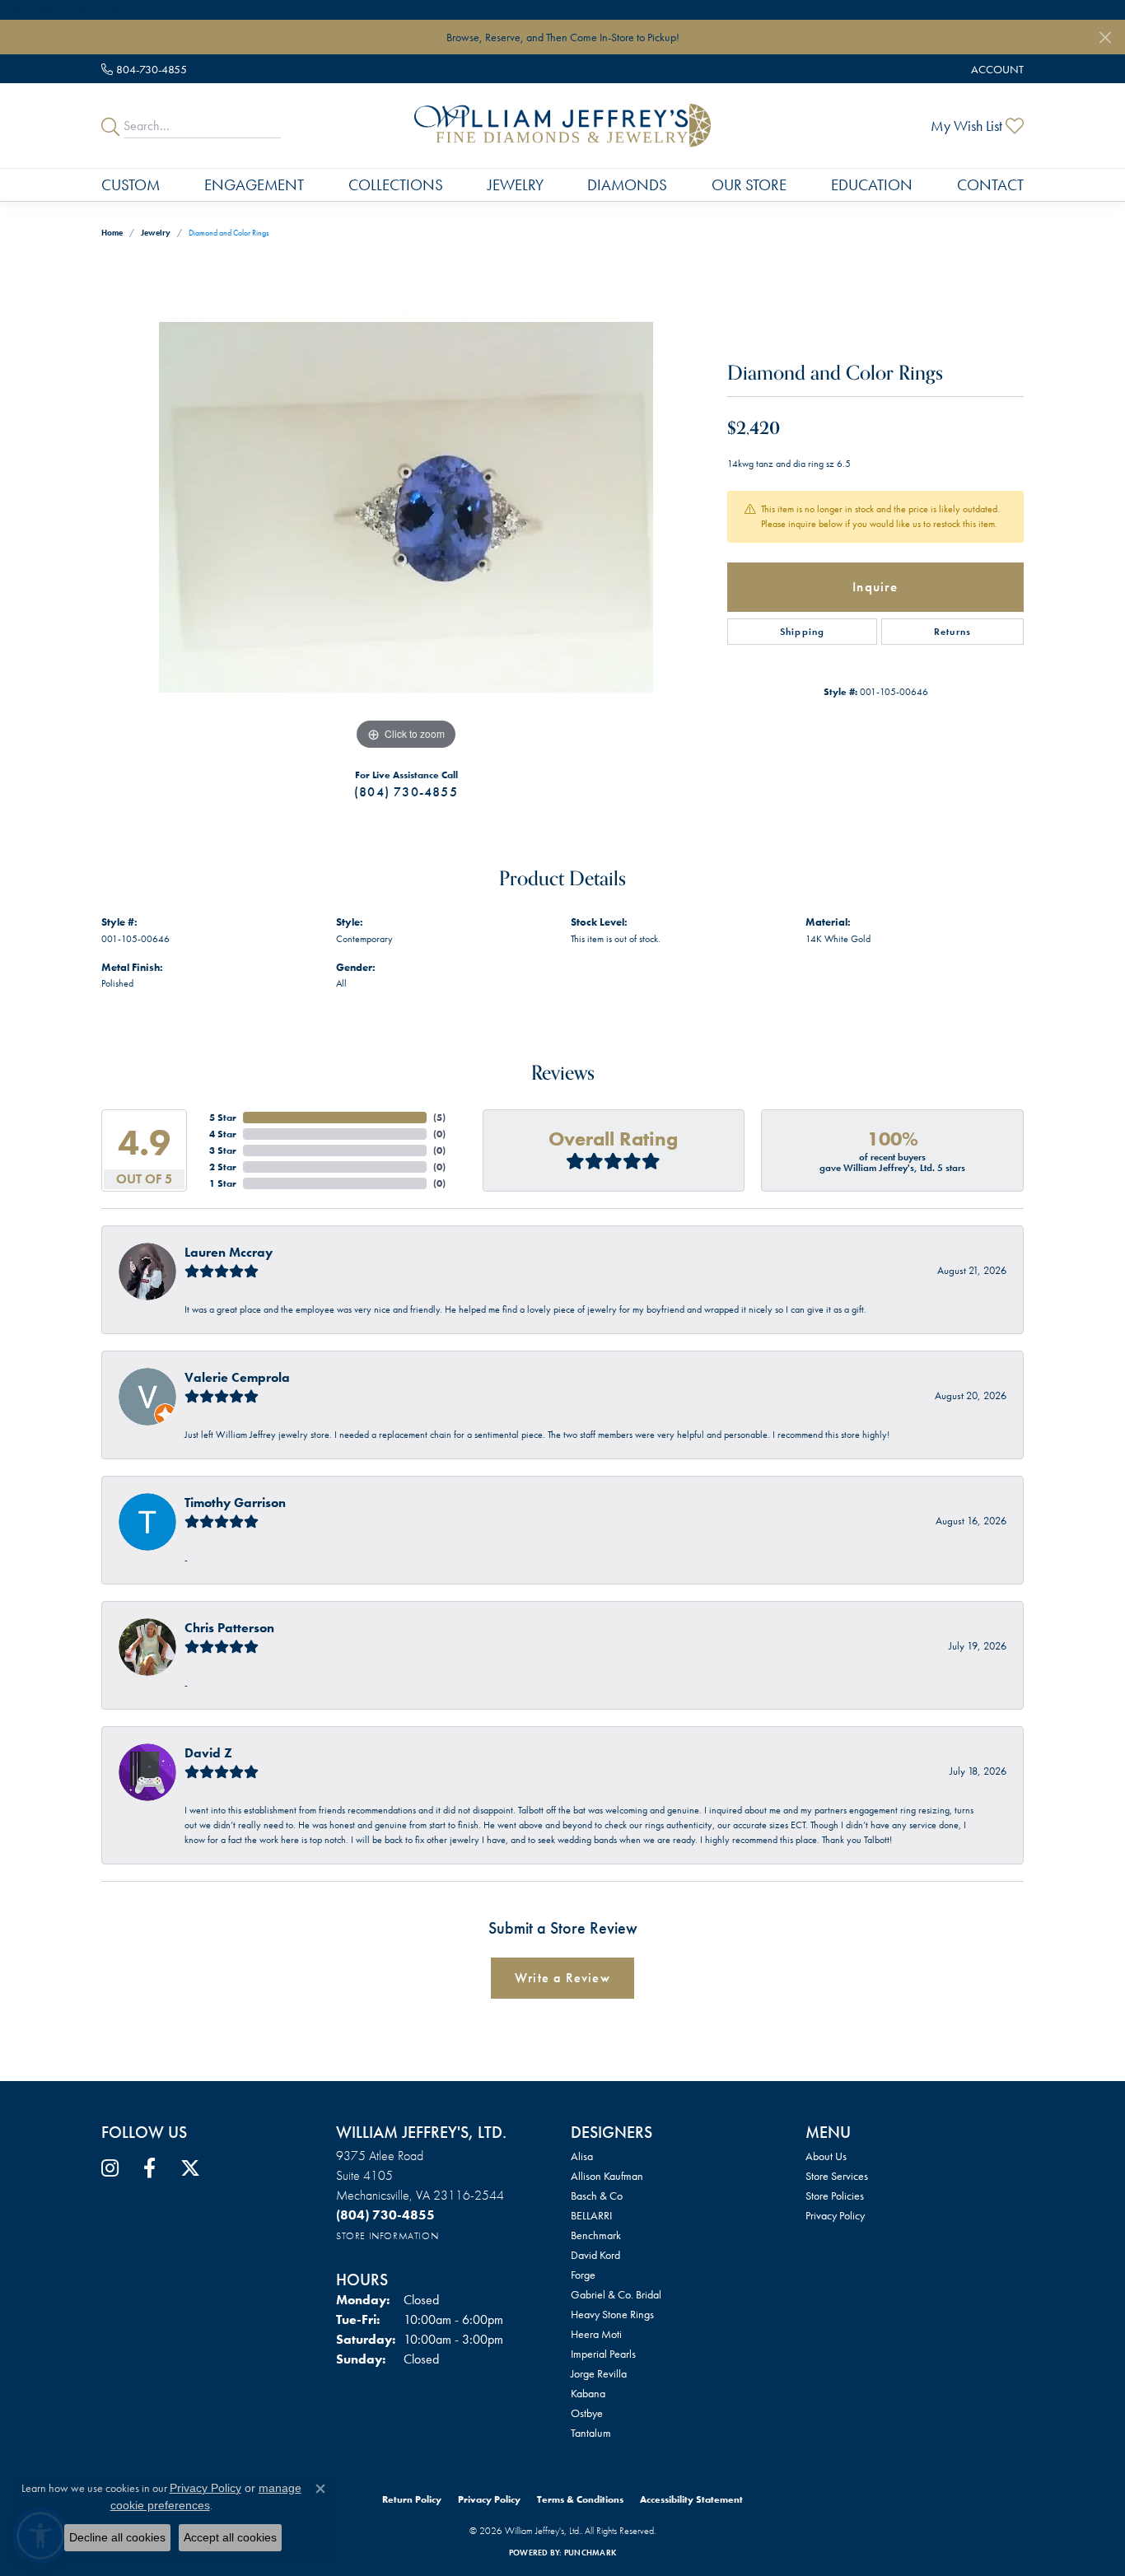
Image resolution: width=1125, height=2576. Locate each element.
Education (872, 185)
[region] (406, 507)
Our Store (749, 185)
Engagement (254, 185)
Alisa (582, 2156)
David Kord (595, 2255)
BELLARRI (591, 2215)
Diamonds (627, 185)
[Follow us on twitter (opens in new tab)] (190, 2168)
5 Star (223, 1118)
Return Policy (412, 2499)
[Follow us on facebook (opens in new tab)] (149, 2168)
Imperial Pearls (603, 2354)
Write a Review (562, 1978)
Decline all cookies (117, 2537)
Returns (952, 632)
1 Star (223, 1183)
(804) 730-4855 (406, 792)
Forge (583, 2275)
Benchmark (596, 2235)
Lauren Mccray (229, 1252)
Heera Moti (596, 2334)
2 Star (223, 1167)
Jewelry (516, 185)
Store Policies (835, 2196)
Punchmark (590, 2553)
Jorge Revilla (599, 2373)
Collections (396, 185)
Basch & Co (597, 2196)
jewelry (156, 233)
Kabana (588, 2393)
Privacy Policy (835, 2215)
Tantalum (591, 2433)
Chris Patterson (229, 1628)
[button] (996, 69)
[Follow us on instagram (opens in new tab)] (110, 2168)
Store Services (837, 2176)
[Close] (1105, 37)
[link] (144, 69)
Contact (990, 185)
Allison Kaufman (607, 2176)
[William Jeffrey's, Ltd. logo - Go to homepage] (562, 125)
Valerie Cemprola (237, 1377)
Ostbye (587, 2413)
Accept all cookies (230, 2537)
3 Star (223, 1150)
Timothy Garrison (235, 1503)
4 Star (223, 1134)
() (439, 1118)
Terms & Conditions (580, 2499)
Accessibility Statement (691, 2499)
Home (112, 233)
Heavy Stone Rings (612, 2314)
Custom (131, 185)
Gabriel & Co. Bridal (616, 2294)
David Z (208, 1753)
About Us (826, 2156)
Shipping (803, 632)
